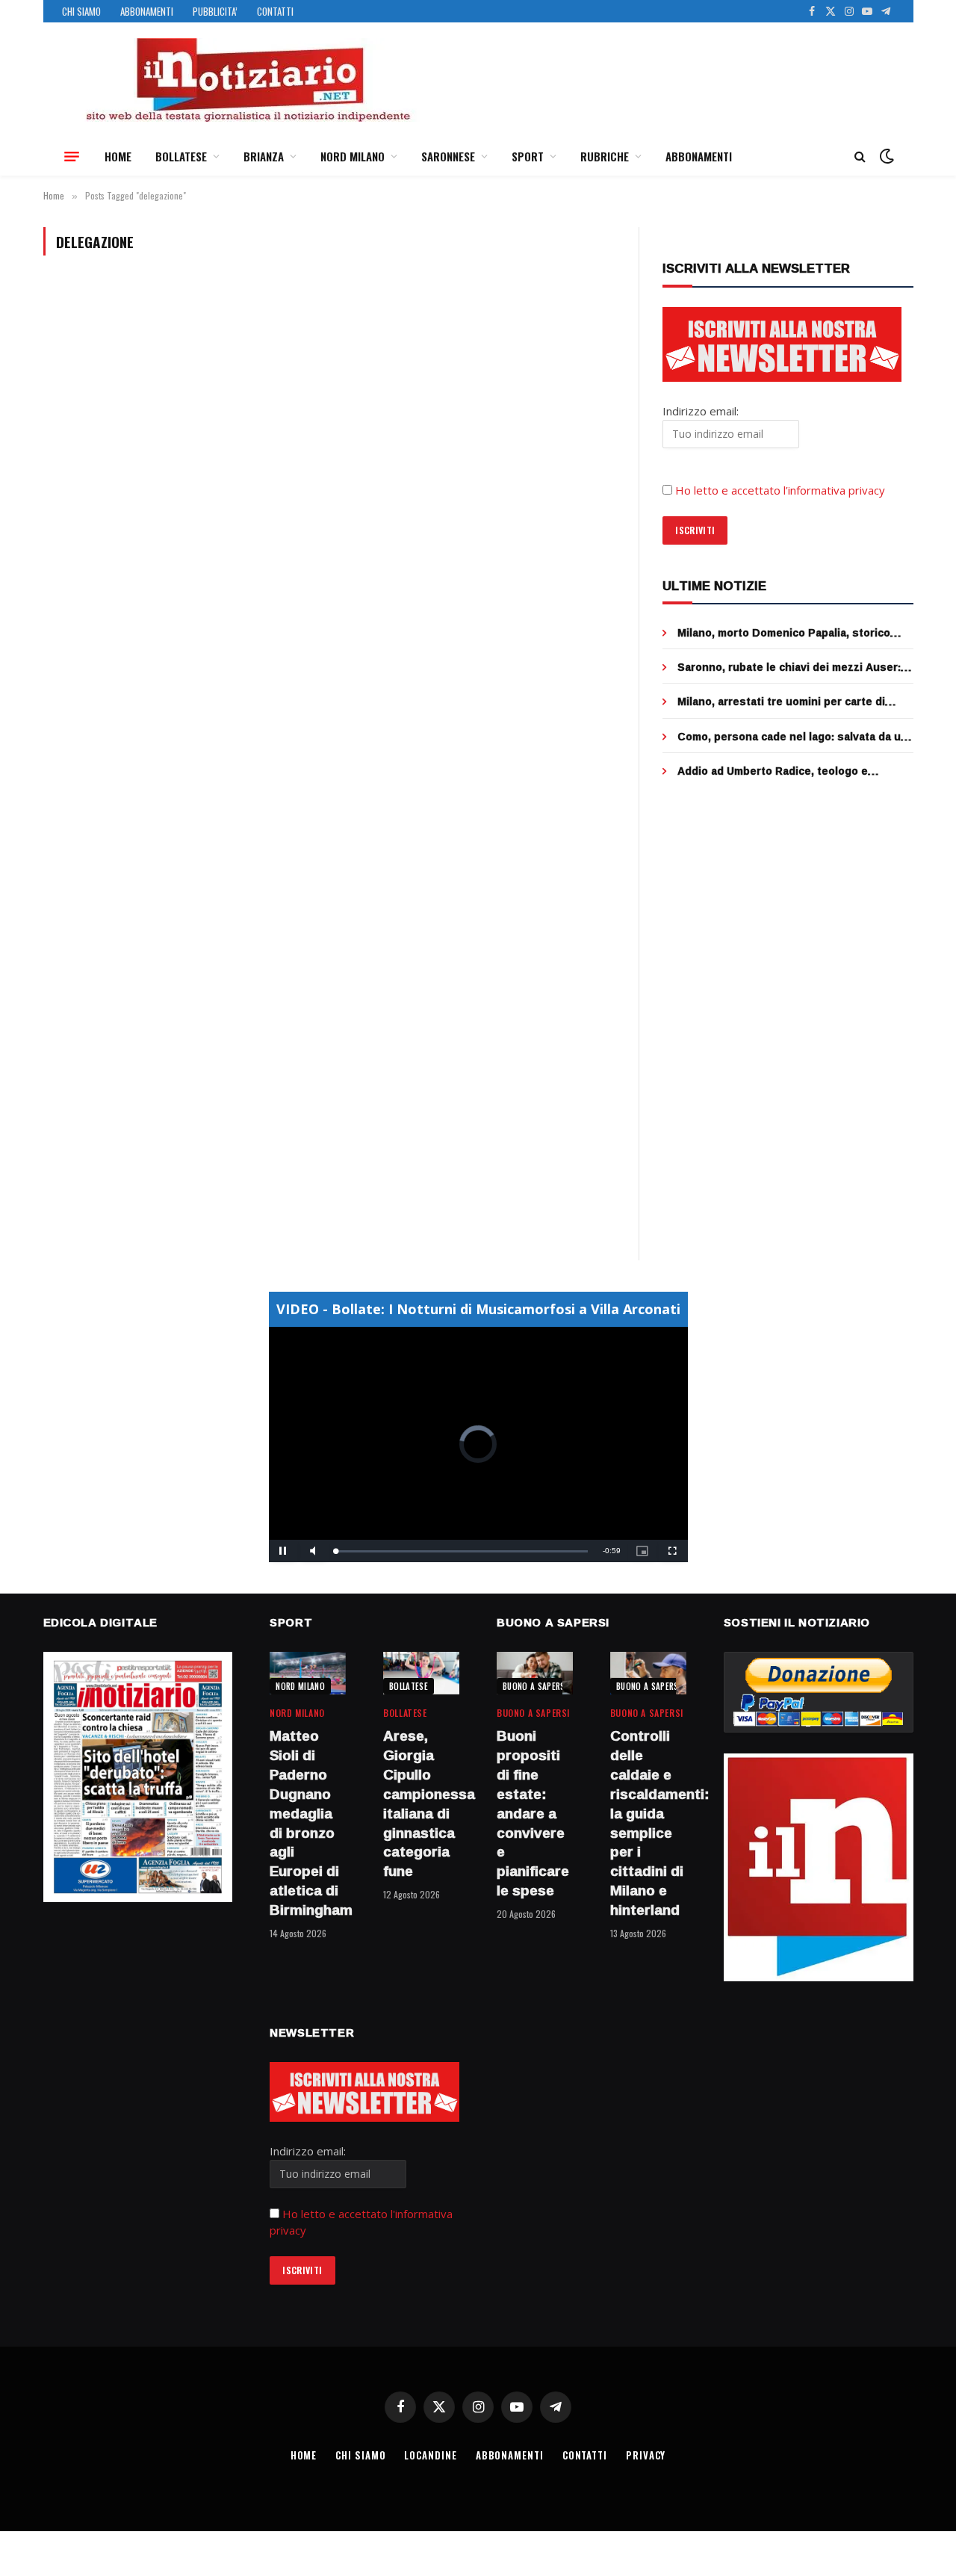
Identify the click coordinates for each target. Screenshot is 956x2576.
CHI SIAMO (81, 11)
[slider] (462, 1551)
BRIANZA (264, 156)
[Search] (860, 157)
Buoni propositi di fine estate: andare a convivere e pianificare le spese (533, 1813)
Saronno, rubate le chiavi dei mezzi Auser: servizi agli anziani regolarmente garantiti (789, 667)
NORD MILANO (353, 156)
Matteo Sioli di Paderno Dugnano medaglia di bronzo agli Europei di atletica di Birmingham (308, 1823)
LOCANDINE (430, 2455)
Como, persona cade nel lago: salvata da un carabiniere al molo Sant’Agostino (792, 737)
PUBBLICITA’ (215, 11)
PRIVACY (646, 2455)
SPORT (528, 156)
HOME (118, 156)
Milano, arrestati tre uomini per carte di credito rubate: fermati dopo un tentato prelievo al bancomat (782, 702)
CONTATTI (275, 11)
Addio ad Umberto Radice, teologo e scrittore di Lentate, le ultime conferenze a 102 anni (792, 771)
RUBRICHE (605, 156)
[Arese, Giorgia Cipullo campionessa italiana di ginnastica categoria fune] (421, 1673)
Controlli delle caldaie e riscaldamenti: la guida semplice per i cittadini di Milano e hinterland (648, 1823)
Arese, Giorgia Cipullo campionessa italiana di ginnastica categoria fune (421, 1804)
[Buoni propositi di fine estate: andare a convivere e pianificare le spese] (535, 1673)
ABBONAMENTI (147, 11)
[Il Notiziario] (247, 80)
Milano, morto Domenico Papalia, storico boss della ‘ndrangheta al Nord (784, 633)
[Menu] (72, 156)
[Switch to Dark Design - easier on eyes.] (885, 156)
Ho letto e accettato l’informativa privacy (780, 490)
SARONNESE (448, 156)
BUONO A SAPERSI (535, 1686)
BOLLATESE (181, 156)
